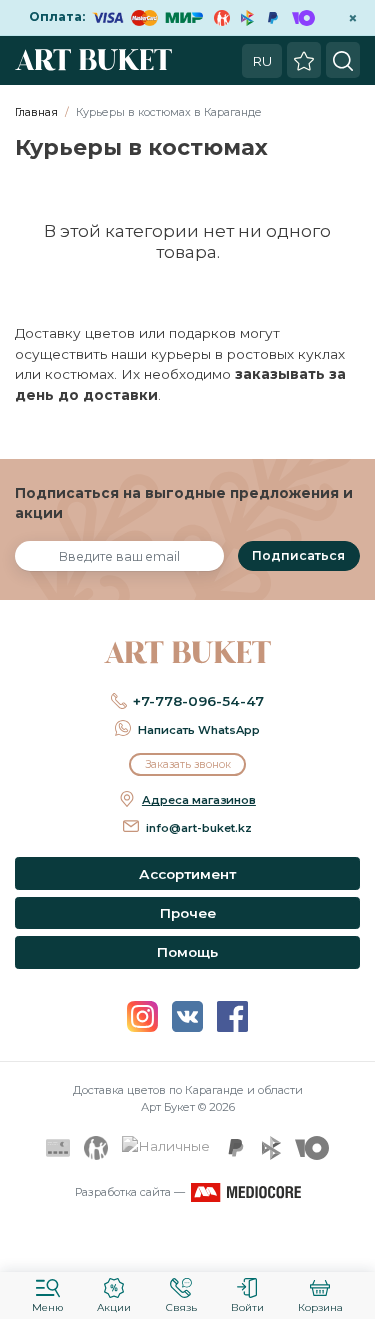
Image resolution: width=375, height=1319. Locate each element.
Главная (36, 112)
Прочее (188, 913)
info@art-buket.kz (199, 828)
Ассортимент (187, 874)
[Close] (353, 1244)
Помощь (187, 952)
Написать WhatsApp (199, 730)
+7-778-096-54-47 (198, 701)
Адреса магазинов (199, 800)
